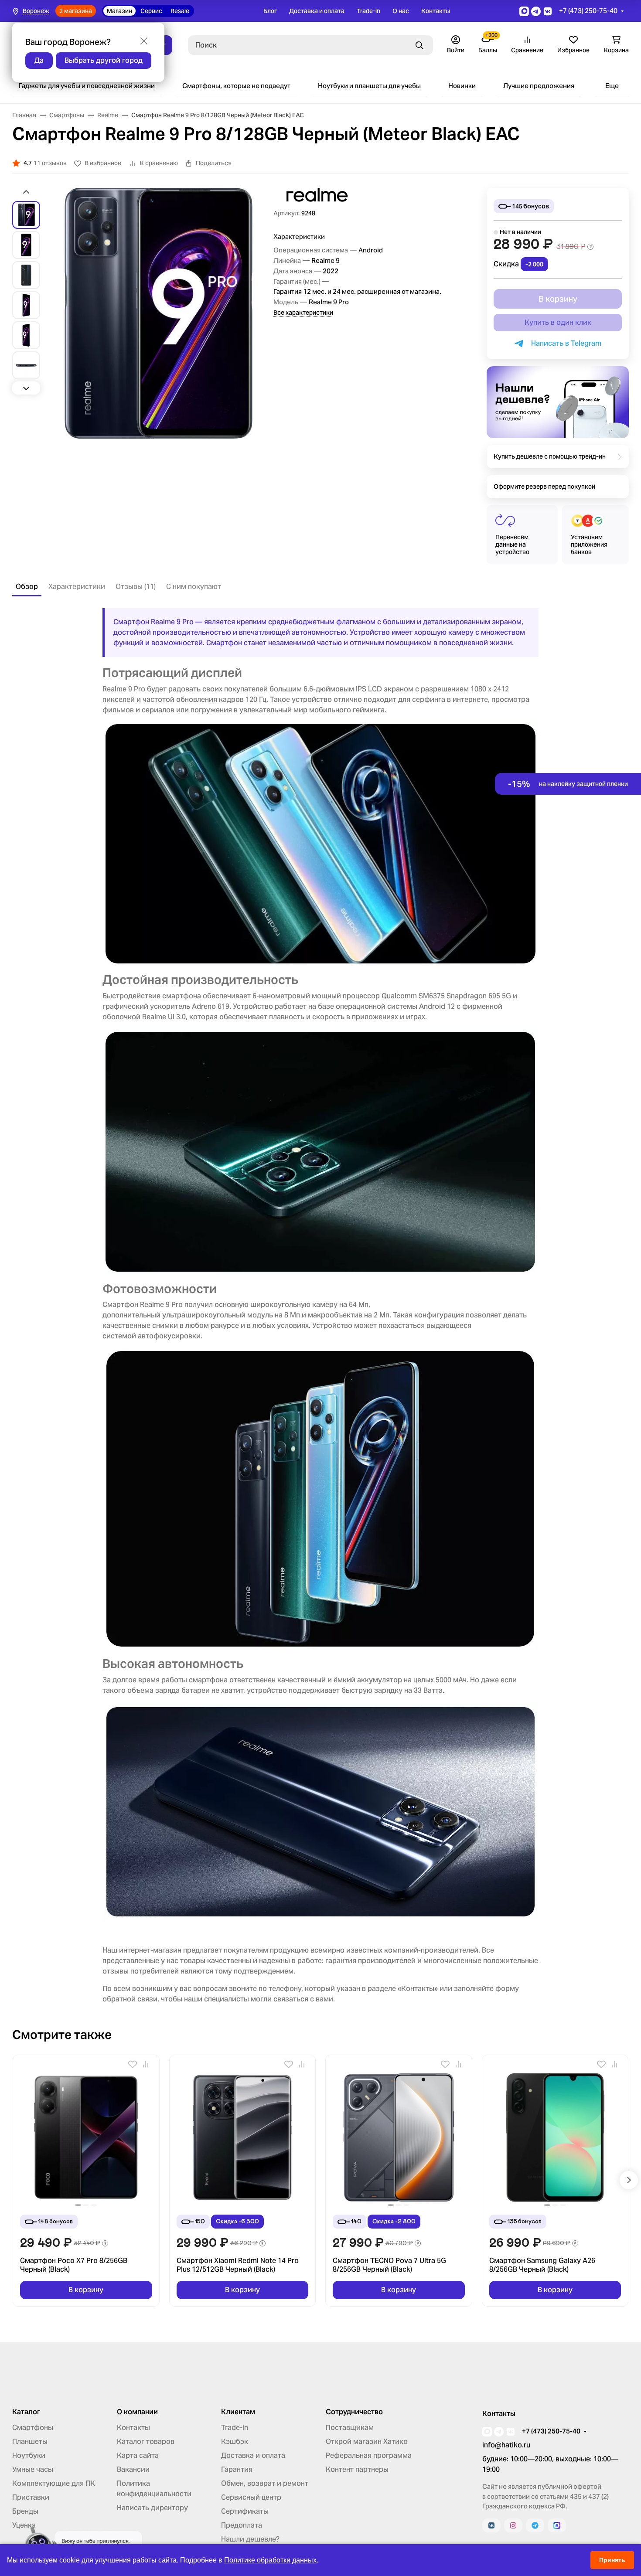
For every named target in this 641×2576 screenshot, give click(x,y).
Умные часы (33, 2469)
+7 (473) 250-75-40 (588, 11)
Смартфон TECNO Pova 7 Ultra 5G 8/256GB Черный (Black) (389, 2265)
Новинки (462, 86)
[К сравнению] (146, 2064)
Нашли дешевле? (250, 2539)
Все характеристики (303, 313)
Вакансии (133, 2469)
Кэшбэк (235, 2442)
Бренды (25, 2511)
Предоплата (242, 2525)
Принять (612, 2560)
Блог (270, 11)
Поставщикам (350, 2428)
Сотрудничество (354, 2412)
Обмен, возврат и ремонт (265, 2483)
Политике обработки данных (270, 2560)
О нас (401, 11)
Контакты (436, 11)
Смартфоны (33, 2428)
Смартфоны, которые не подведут (236, 86)
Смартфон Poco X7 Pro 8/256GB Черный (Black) (74, 2265)
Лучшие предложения (539, 86)
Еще (612, 86)
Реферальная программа (369, 2455)
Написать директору (152, 2508)
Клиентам (238, 2412)
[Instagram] (513, 2525)
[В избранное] (133, 2064)
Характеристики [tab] (77, 587)
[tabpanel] (320, 1306)
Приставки (31, 2497)
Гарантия (237, 2469)
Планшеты (30, 2442)
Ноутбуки (29, 2455)
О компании (137, 2412)
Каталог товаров (146, 2442)
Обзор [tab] (27, 587)
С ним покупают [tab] (194, 587)
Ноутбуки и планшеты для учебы (369, 86)
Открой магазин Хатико (367, 2442)
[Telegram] (535, 2525)
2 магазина (76, 11)
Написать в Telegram (564, 343)
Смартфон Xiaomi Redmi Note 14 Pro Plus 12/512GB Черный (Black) (238, 2265)
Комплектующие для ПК (54, 2483)
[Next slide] (26, 388)
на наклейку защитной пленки (568, 784)
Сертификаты (245, 2511)
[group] (159, 313)
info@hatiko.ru (506, 2445)
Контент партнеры (357, 2469)
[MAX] (557, 2525)
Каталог (26, 2412)
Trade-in (368, 11)
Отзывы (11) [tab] (136, 587)
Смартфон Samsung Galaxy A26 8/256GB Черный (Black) (542, 2265)
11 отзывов (50, 163)
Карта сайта (138, 2455)
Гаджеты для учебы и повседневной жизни (87, 86)
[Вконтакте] (491, 2525)
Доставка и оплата (317, 11)
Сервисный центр (251, 2497)
